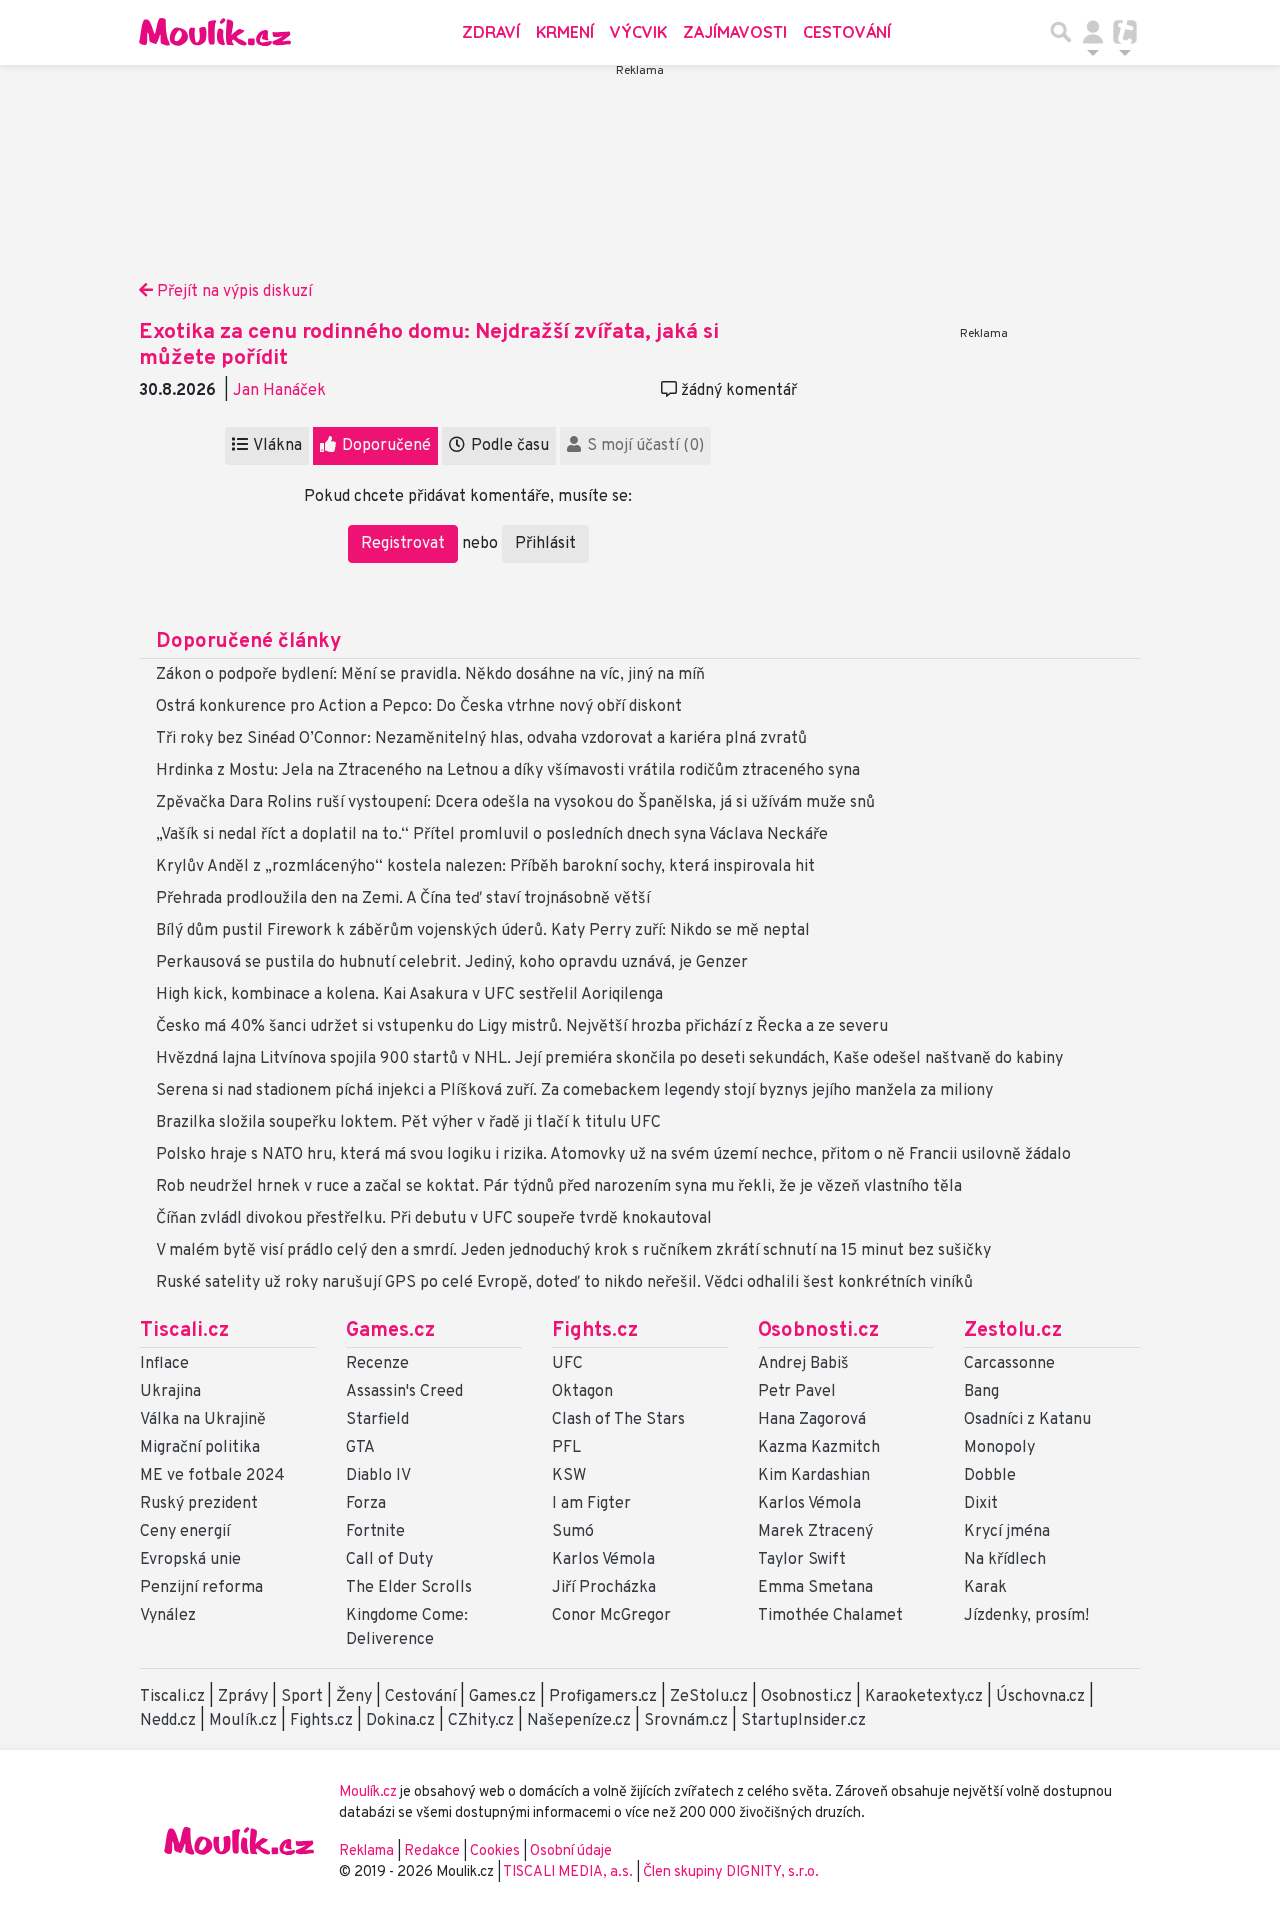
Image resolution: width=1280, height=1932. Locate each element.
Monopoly (999, 1448)
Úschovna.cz (1040, 1697)
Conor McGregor (611, 1616)
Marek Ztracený (815, 1532)
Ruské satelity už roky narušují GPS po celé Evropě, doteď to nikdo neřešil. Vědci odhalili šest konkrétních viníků (564, 1283)
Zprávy (243, 1697)
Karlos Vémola (603, 1560)
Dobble (990, 1476)
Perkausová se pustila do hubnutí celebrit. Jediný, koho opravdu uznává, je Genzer (452, 963)
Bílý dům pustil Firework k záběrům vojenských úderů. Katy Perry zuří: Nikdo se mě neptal (483, 931)
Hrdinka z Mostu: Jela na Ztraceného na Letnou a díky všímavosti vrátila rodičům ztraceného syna (508, 771)
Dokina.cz (400, 1721)
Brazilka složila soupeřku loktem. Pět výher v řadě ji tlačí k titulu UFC (408, 1123)
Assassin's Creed (404, 1392)
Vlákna (276, 446)
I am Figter (591, 1504)
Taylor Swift (802, 1560)
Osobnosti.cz (818, 1331)
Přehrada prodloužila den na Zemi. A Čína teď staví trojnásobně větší (403, 899)
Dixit (981, 1504)
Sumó (573, 1532)
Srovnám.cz (686, 1721)
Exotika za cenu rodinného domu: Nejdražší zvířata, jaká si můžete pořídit (429, 345)
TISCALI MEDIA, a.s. (569, 1872)
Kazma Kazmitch (819, 1448)
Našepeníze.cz (579, 1721)
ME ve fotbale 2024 (212, 1476)
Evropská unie (190, 1560)
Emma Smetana (815, 1588)
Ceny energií (185, 1532)
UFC (567, 1364)
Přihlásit (545, 544)
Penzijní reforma (201, 1588)
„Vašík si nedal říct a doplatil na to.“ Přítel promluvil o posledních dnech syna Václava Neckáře (492, 835)
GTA (360, 1448)
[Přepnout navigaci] (1093, 32)
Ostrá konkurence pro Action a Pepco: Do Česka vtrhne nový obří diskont (419, 707)
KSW (569, 1476)
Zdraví (491, 32)
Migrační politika (200, 1448)
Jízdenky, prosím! (1026, 1616)
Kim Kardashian (814, 1476)
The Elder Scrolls (409, 1588)
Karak (985, 1588)
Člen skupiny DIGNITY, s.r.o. (731, 1872)
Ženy (354, 1697)
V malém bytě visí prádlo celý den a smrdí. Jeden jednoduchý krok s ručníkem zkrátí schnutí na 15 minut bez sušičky (573, 1251)
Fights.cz (595, 1331)
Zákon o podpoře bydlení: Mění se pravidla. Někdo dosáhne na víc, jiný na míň (430, 675)
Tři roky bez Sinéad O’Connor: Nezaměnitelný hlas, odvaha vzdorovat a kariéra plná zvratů (481, 739)
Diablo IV (378, 1476)
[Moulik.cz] (215, 32)
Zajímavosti (735, 32)
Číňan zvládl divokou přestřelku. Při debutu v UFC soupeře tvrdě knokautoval (434, 1219)
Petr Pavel (797, 1392)
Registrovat (403, 544)
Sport (302, 1697)
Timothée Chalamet (830, 1616)
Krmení (565, 32)
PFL (566, 1448)
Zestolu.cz (1013, 1331)
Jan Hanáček (279, 391)
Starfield (377, 1420)
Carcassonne (1009, 1364)
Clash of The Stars (618, 1420)
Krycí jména (1007, 1532)
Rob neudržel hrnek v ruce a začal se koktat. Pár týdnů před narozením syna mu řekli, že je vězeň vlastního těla (559, 1187)
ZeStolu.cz (709, 1697)
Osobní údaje (571, 1851)
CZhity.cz (481, 1721)
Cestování (847, 32)
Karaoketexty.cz (924, 1697)
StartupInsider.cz (803, 1721)
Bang (981, 1392)
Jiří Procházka (604, 1588)
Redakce (432, 1851)
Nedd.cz (168, 1721)
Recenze (377, 1364)
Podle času (508, 446)
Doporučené (384, 446)
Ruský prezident (199, 1504)
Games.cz (390, 1331)
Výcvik (638, 32)
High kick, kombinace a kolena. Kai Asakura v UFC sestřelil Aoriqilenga (409, 995)
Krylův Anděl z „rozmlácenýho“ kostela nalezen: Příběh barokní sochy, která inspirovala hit (485, 867)
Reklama (366, 1851)
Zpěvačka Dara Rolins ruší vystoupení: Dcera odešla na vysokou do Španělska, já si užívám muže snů (515, 803)
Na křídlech (1005, 1560)
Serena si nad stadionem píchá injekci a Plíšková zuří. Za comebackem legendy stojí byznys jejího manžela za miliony (574, 1091)
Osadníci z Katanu (1027, 1420)
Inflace (164, 1364)
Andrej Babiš (803, 1364)
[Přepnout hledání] (1061, 32)
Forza (366, 1504)
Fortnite (375, 1532)
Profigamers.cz (603, 1697)
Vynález (168, 1616)
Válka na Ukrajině (203, 1420)
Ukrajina (170, 1392)
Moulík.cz (243, 1721)
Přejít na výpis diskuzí (232, 292)
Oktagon (582, 1392)
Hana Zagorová (812, 1420)
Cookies (495, 1851)
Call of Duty (389, 1560)
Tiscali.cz (184, 1331)
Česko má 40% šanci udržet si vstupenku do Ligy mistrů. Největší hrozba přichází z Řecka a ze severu (522, 1027)
